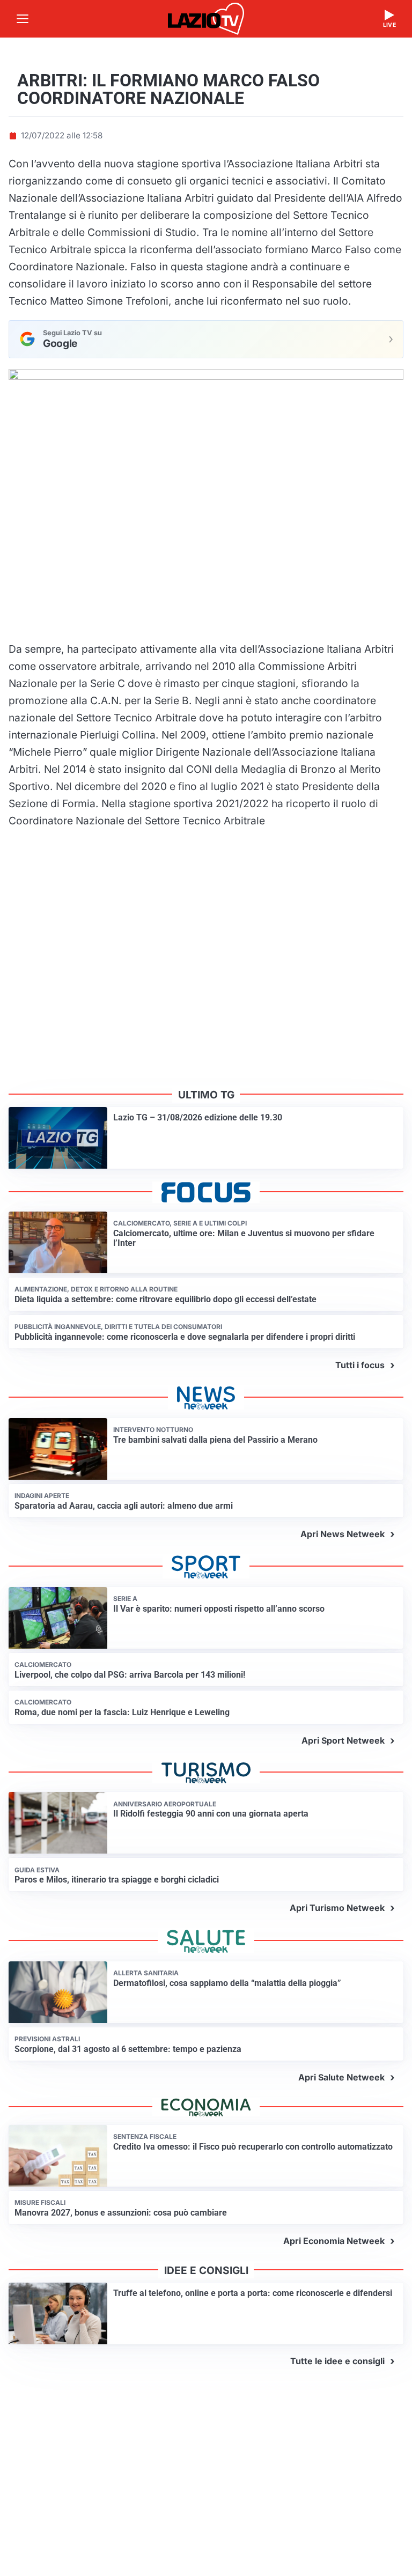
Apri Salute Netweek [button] (341, 2077)
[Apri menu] (23, 19)
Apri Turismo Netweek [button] (337, 1908)
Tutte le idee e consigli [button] (337, 2361)
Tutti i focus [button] (360, 1365)
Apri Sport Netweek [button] (343, 1740)
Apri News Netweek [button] (343, 1534)
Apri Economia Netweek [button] (334, 2241)
